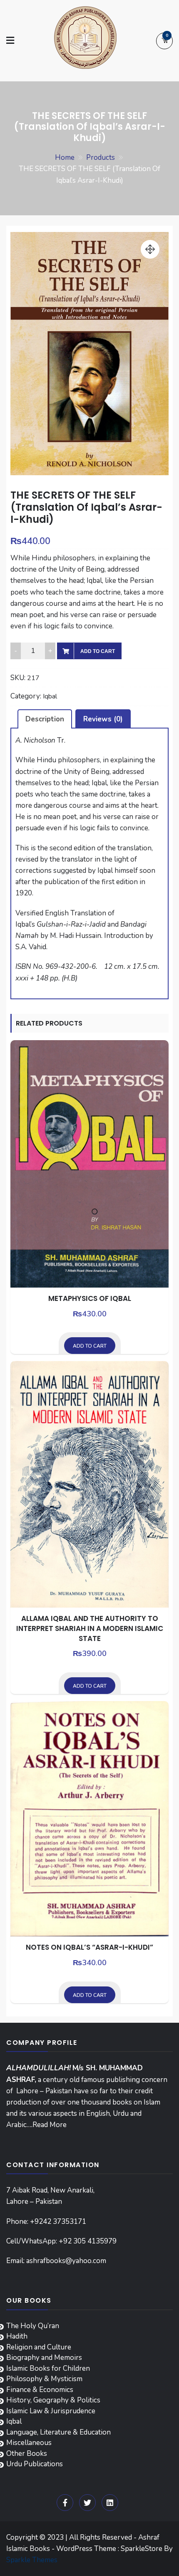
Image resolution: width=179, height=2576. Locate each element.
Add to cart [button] (90, 1346)
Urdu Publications (35, 2464)
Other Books (27, 2454)
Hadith (17, 2336)
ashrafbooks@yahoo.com (66, 2261)
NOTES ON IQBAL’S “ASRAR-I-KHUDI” (89, 1947)
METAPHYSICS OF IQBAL (90, 1298)
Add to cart (98, 651)
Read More (50, 2125)
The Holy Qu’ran (33, 2326)
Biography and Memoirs (44, 2358)
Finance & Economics (40, 2390)
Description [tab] (45, 719)
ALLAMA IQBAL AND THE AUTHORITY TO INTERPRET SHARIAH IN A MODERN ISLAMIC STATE (90, 1628)
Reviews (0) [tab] (103, 719)
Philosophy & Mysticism (44, 2379)
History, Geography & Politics (53, 2400)
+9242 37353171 (58, 2222)
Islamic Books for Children (48, 2368)
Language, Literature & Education (58, 2432)
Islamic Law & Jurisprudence (51, 2411)
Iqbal (50, 696)
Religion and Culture (39, 2347)
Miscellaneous (29, 2443)
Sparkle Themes (32, 2560)
